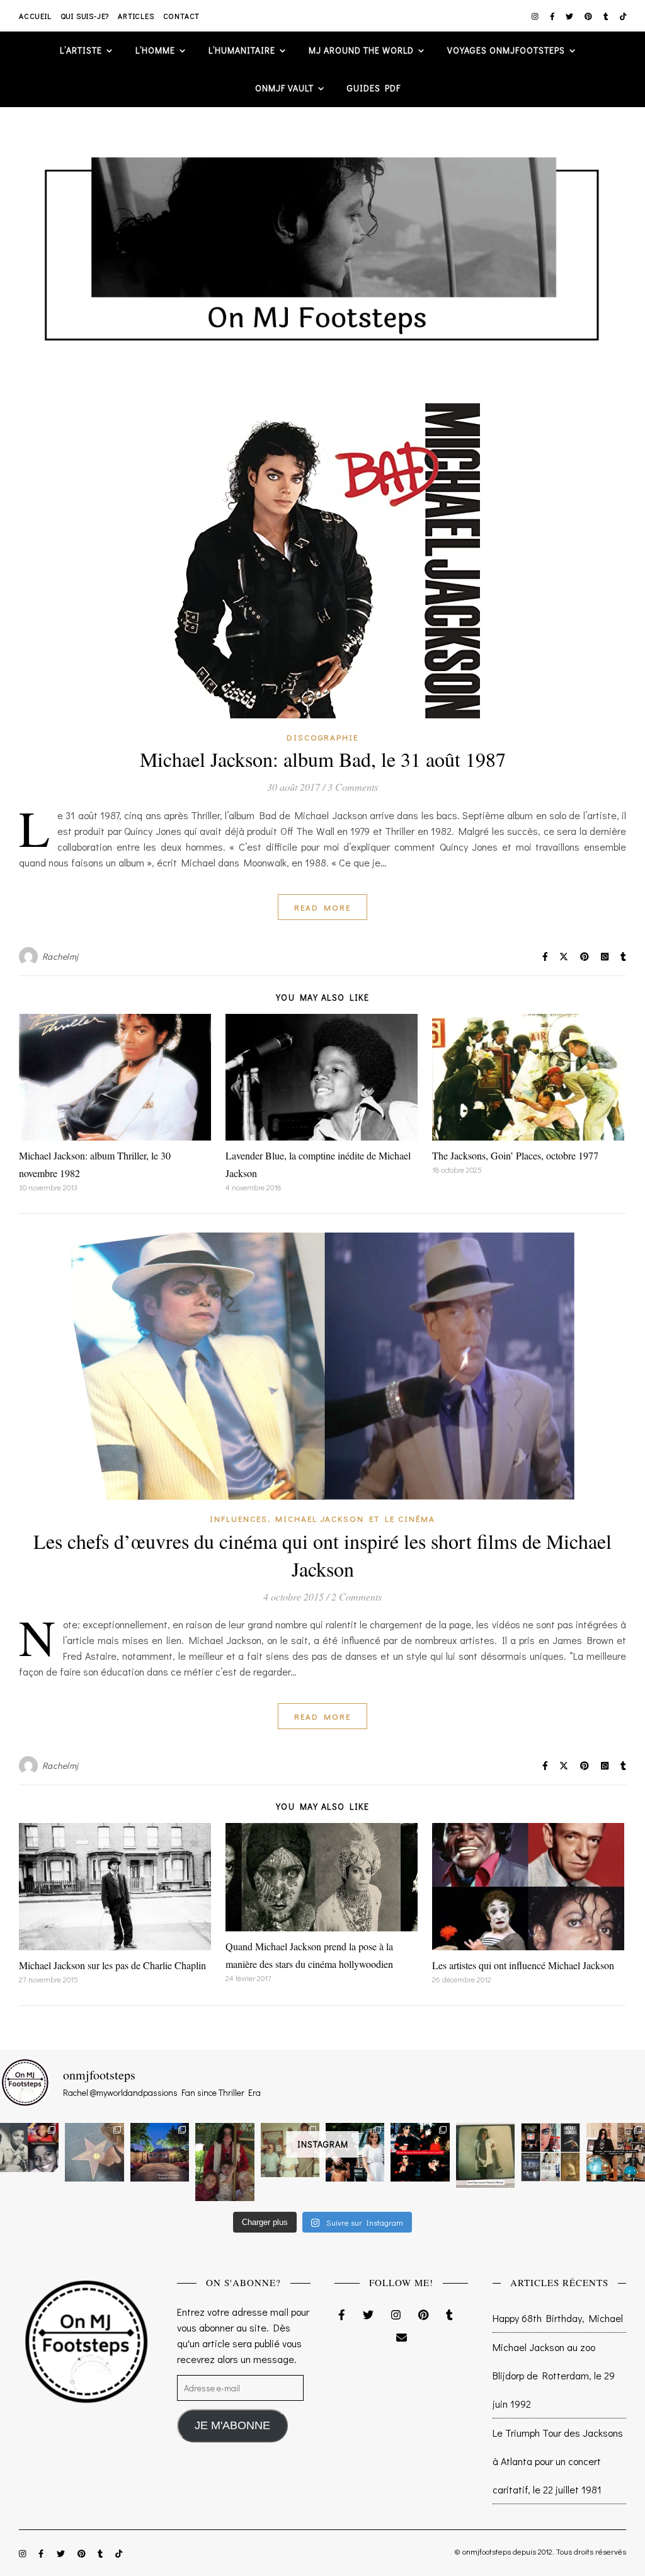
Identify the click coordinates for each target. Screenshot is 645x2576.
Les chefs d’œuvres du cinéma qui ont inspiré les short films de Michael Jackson (322, 1555)
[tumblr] (607, 16)
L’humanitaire (242, 50)
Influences (239, 1518)
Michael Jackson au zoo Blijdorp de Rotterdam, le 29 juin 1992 (554, 2375)
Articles (136, 16)
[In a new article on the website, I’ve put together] (550, 2152)
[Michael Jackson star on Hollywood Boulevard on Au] (94, 2152)
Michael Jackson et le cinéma (355, 1518)
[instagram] (536, 16)
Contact (182, 16)
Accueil (35, 16)
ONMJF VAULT (284, 88)
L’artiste (81, 50)
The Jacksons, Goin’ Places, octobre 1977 (515, 1155)
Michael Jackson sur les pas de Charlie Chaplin (112, 1965)
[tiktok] (623, 16)
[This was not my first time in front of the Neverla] (160, 2152)
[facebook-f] (553, 16)
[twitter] (570, 16)
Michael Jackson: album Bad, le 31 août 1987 (323, 759)
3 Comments (353, 787)
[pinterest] (589, 16)
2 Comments (357, 1596)
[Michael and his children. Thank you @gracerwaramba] (225, 2162)
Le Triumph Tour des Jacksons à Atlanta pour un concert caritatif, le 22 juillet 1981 (558, 2461)
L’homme (155, 50)
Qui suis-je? (85, 16)
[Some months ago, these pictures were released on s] (420, 2152)
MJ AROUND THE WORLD (361, 50)
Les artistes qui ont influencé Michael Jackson (523, 1965)
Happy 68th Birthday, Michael (558, 2318)
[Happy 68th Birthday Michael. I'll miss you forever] (29, 2148)
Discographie (322, 737)
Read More (322, 907)
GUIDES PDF (374, 88)
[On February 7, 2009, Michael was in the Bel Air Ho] (616, 2152)
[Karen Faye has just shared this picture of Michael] (485, 2155)
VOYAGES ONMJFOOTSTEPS (506, 50)
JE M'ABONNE (232, 2425)
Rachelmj (60, 956)
